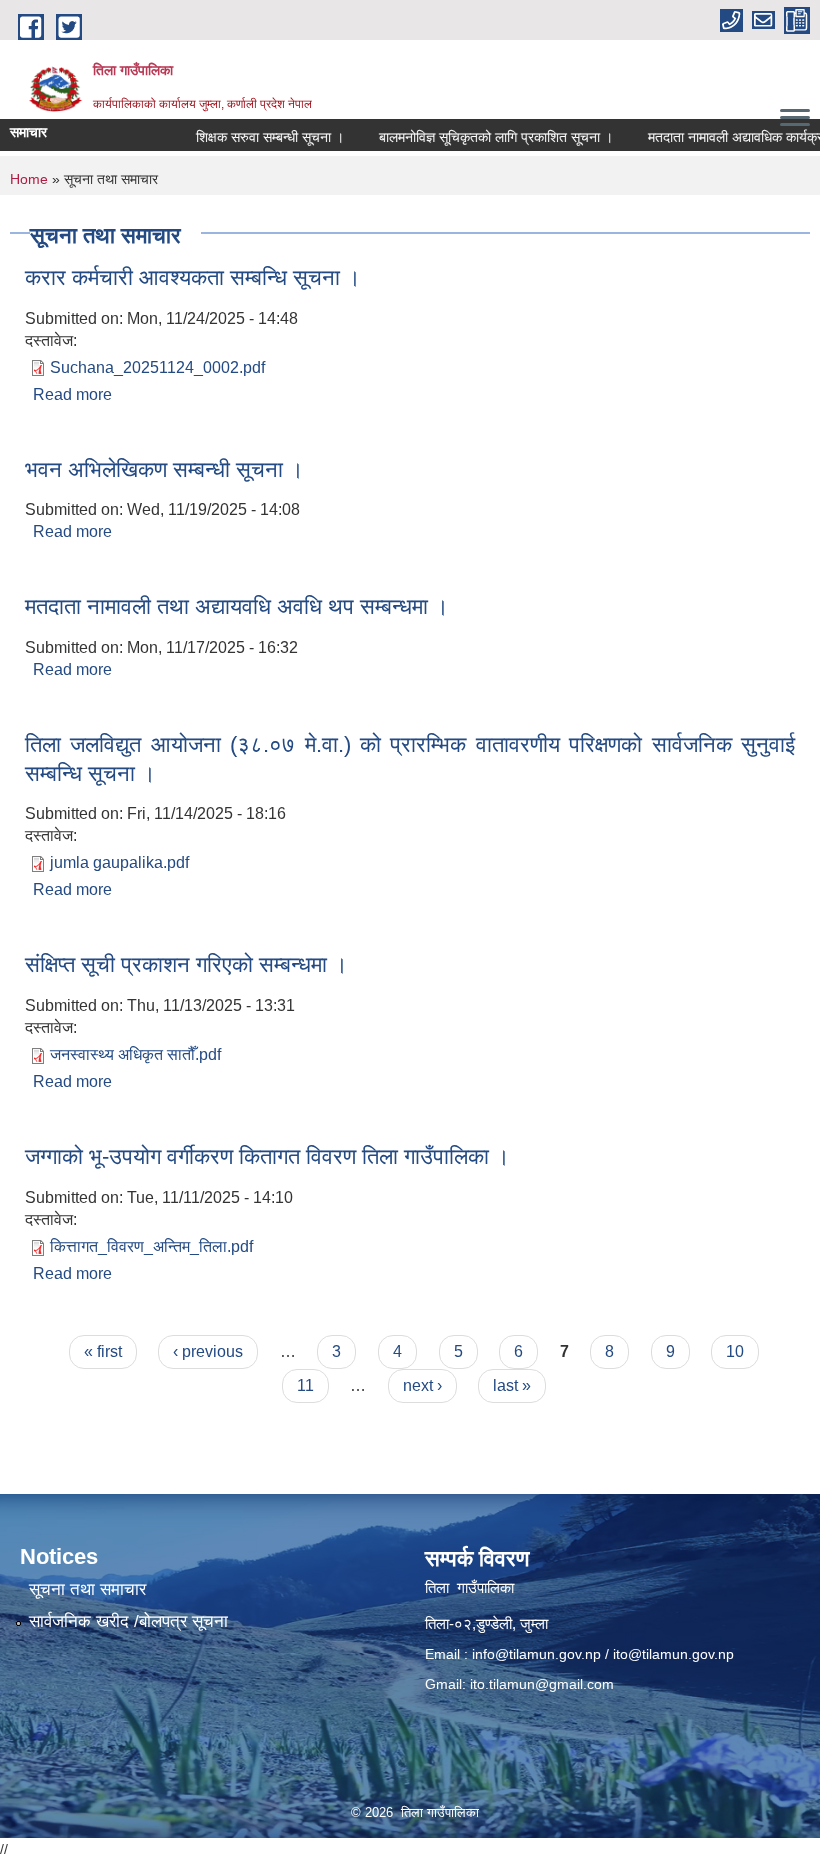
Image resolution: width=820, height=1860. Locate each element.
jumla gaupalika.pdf (119, 862)
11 (305, 1385)
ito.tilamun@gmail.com (542, 1684)
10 (735, 1351)
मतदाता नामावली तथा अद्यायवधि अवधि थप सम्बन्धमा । (237, 606)
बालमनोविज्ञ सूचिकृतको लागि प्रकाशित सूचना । (479, 137)
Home (29, 179)
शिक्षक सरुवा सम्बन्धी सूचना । (253, 137)
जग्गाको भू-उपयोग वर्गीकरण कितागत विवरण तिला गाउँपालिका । (267, 1156)
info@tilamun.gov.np (536, 1654)
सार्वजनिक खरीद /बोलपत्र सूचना (128, 1621)
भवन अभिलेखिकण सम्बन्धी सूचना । (164, 469)
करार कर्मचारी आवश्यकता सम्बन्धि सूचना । (193, 277)
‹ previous (208, 1351)
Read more (72, 394)
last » (512, 1385)
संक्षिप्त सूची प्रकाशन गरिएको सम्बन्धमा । (186, 964)
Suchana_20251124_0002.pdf (157, 367)
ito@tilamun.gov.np (673, 1654)
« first (103, 1351)
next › (422, 1385)
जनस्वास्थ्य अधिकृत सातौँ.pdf (135, 1054)
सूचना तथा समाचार (87, 1589)
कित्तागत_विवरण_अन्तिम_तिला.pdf (151, 1246)
